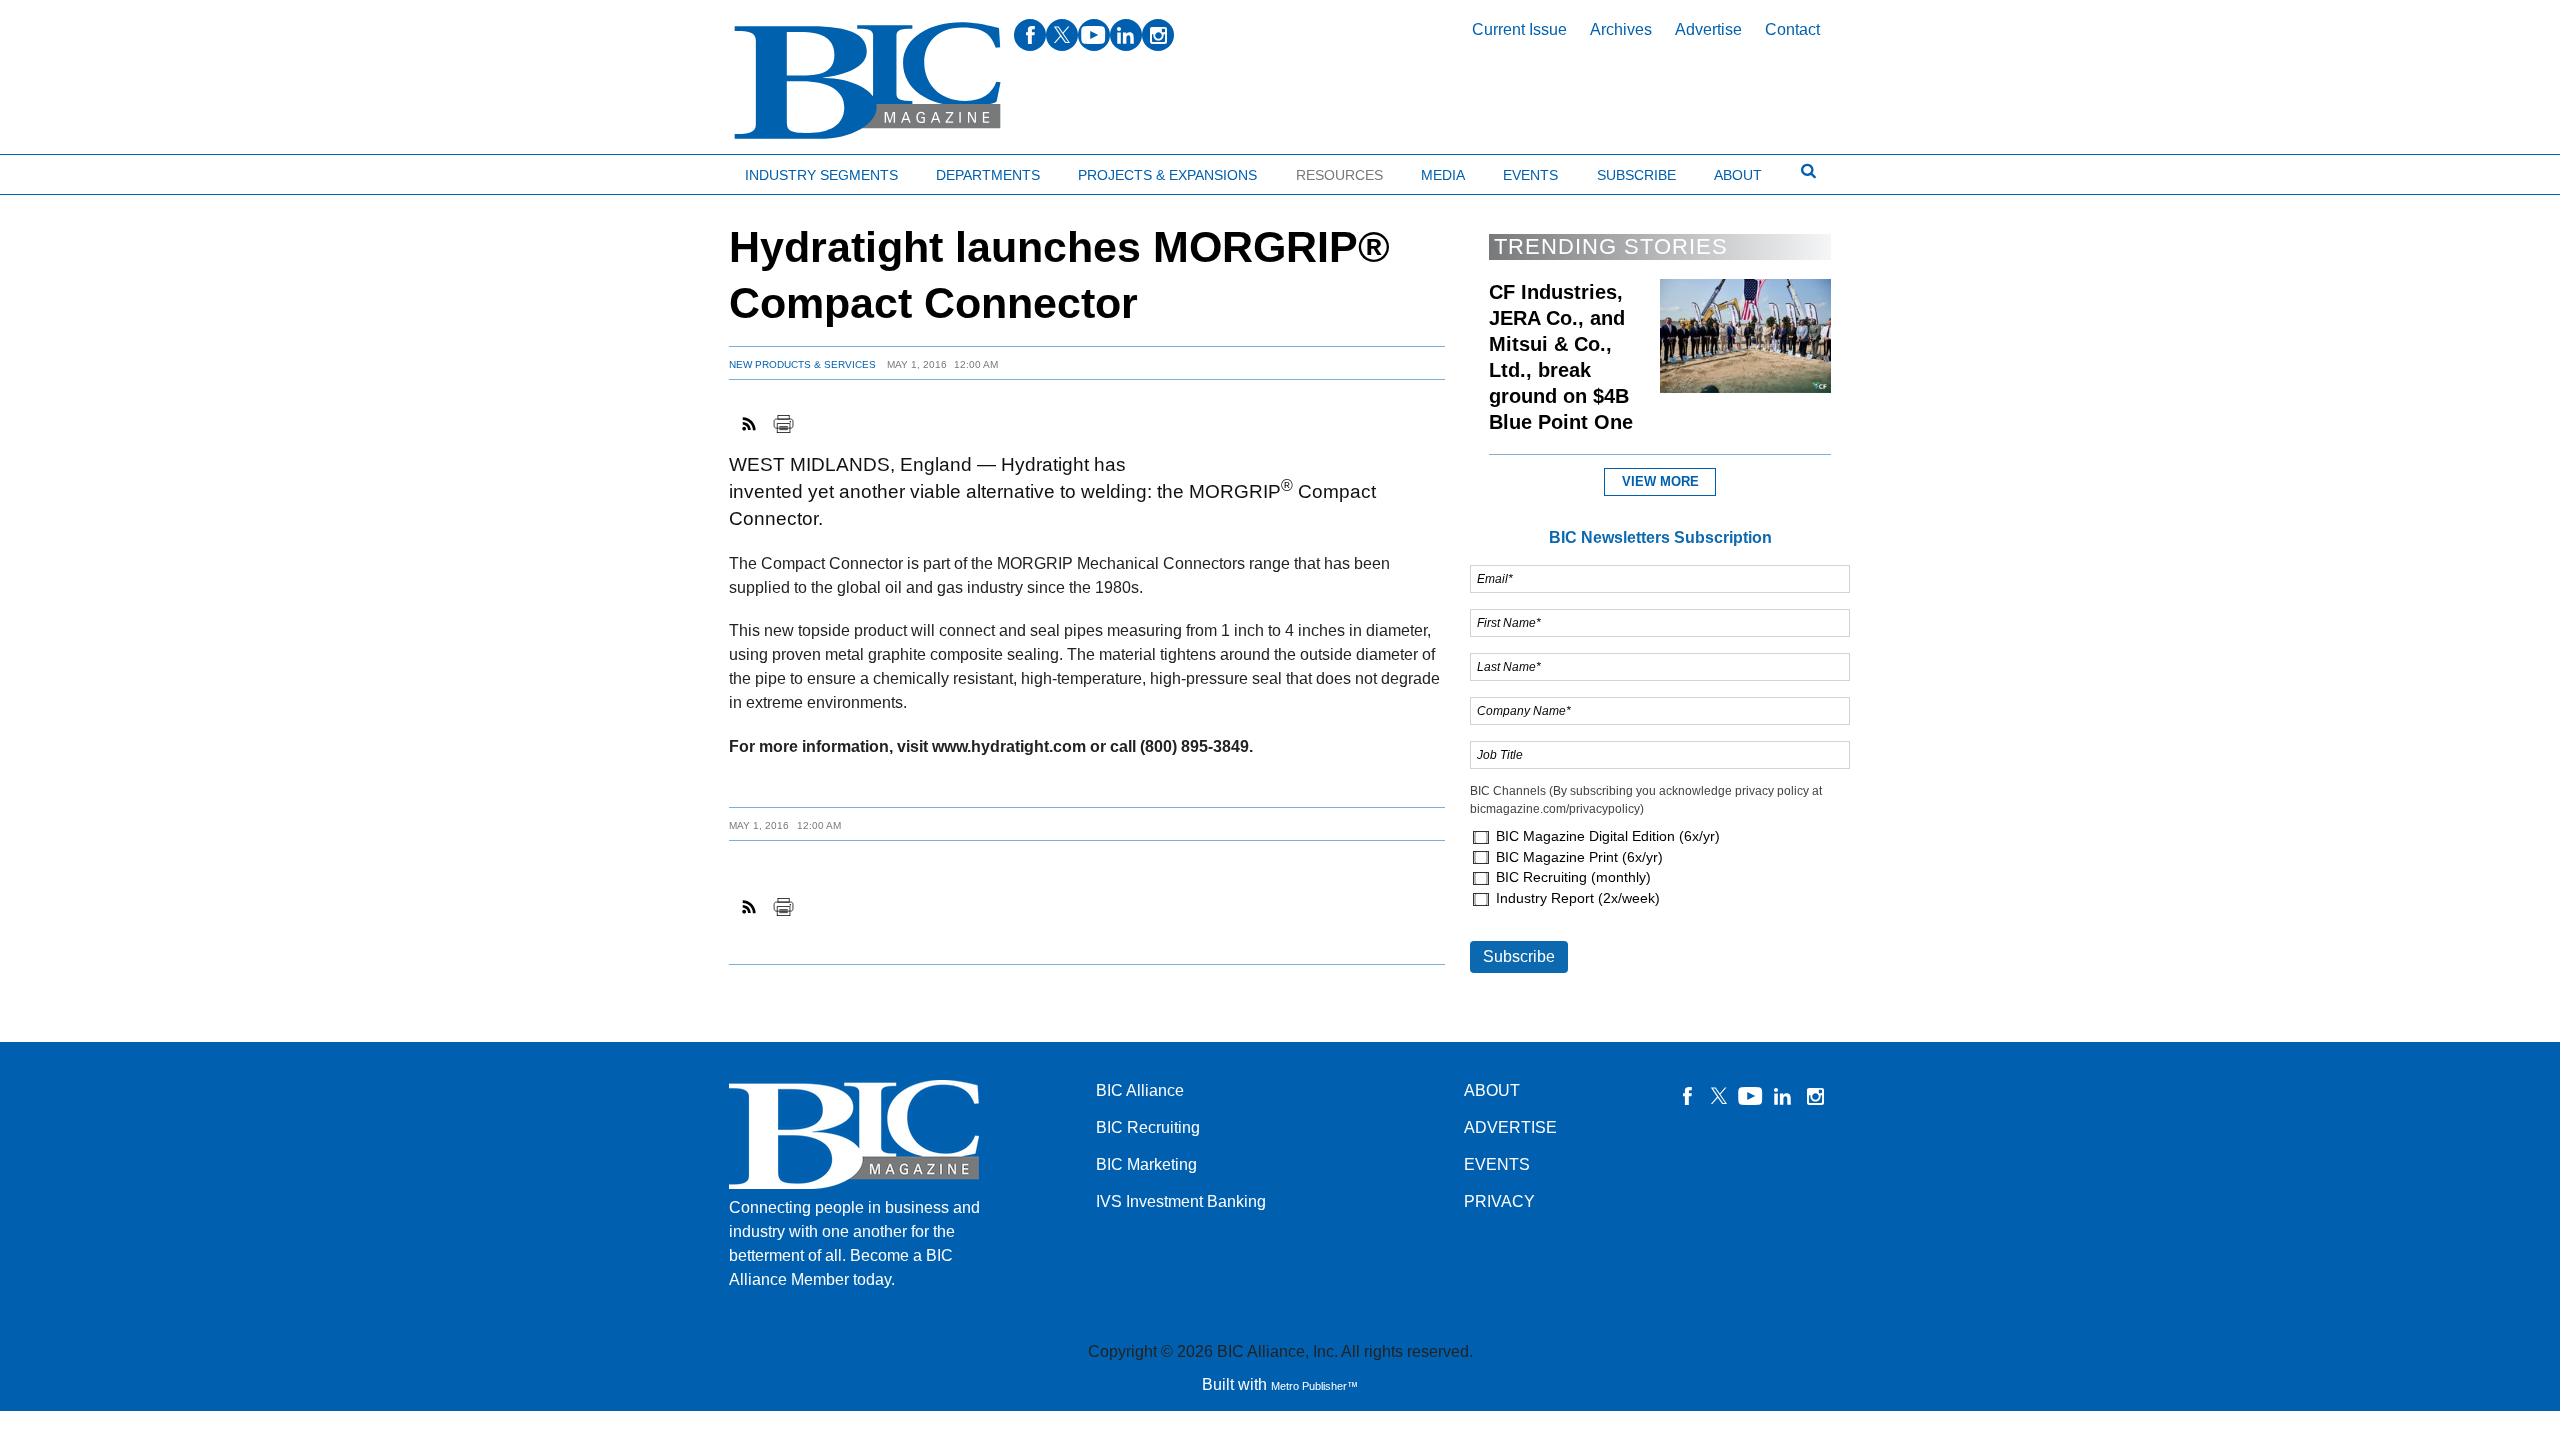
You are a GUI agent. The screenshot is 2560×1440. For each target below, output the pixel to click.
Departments (988, 175)
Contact (1792, 29)
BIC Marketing (1146, 1164)
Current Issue (1519, 29)
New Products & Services (802, 364)
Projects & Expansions (1167, 175)
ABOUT (1492, 1090)
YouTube (1751, 1096)
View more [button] (1660, 481)
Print (783, 424)
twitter (1062, 35)
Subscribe (1636, 175)
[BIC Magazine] (867, 81)
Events (1530, 175)
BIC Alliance (1140, 1090)
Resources (1339, 175)
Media (1443, 175)
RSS (750, 424)
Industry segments (821, 175)
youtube (1094, 35)
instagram (1158, 35)
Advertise (1708, 29)
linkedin (1126, 35)
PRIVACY (1499, 1201)
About (1738, 175)
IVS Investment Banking (1181, 1201)
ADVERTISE (1510, 1127)
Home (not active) (60, 170)
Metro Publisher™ (1314, 1386)
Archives (1621, 29)
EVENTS (1497, 1164)
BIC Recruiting (1148, 1127)
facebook (1030, 35)
